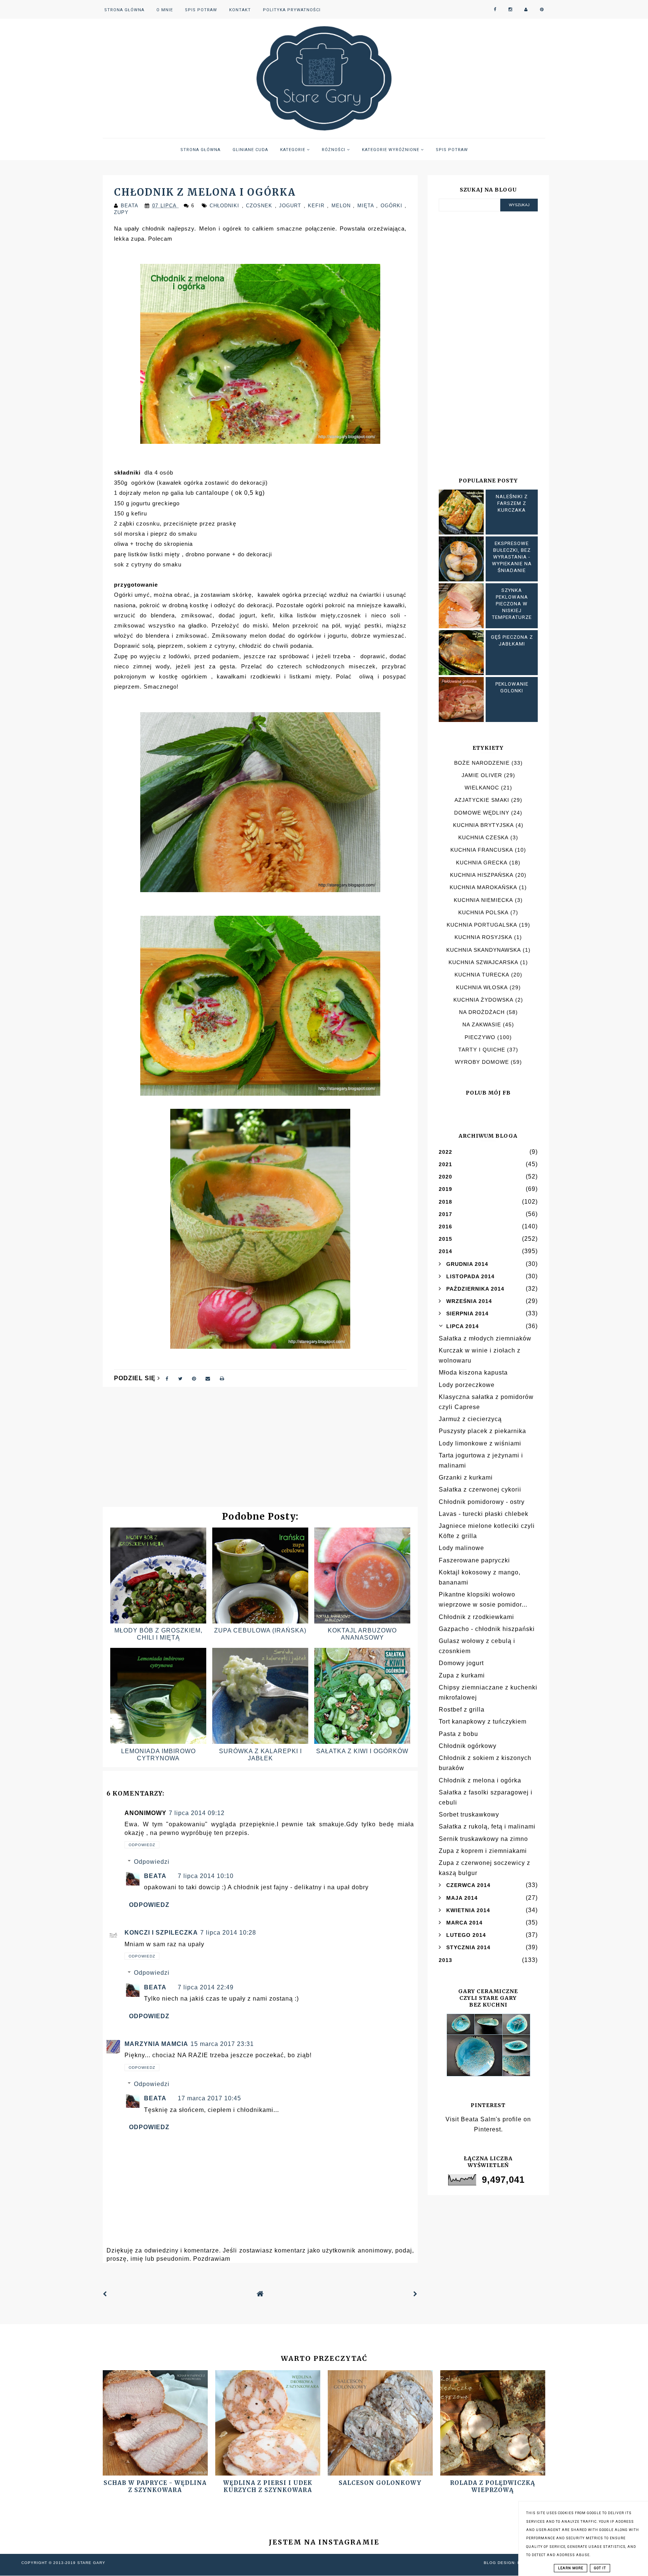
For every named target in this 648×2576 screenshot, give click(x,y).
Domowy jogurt (461, 1663)
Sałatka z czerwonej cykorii (480, 1489)
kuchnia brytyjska (483, 825)
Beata (155, 1876)
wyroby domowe (482, 1062)
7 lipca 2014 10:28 (228, 1933)
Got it (600, 2568)
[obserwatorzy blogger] (526, 10)
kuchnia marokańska (483, 887)
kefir (317, 206)
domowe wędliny (482, 813)
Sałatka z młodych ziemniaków (485, 1338)
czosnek (260, 206)
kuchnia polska (483, 912)
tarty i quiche (482, 1050)
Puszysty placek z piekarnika (482, 1431)
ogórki (393, 206)
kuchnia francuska (482, 850)
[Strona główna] (260, 2294)
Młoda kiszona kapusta (473, 1373)
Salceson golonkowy (380, 2483)
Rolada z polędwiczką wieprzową (493, 2486)
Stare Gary (91, 2563)
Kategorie (293, 150)
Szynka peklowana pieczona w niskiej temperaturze (512, 604)
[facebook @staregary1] (495, 10)
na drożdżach (482, 1012)
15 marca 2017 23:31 (222, 2044)
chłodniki (226, 206)
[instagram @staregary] (510, 10)
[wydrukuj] (222, 1378)
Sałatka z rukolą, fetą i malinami (487, 1826)
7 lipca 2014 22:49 (206, 1987)
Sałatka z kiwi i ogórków (362, 1751)
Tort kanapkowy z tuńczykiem (483, 1722)
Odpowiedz (142, 1845)
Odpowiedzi (152, 1862)
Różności (334, 150)
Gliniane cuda (250, 150)
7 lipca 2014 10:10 (206, 1876)
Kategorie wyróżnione (391, 150)
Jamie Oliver (482, 775)
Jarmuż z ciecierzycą (470, 1419)
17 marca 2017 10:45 (209, 2098)
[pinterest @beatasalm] (542, 10)
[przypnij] (194, 1378)
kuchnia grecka (482, 863)
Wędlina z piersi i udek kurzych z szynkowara (268, 2486)
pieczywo (480, 1037)
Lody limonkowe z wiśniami (480, 1443)
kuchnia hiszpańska (482, 875)
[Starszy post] (415, 2294)
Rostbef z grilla (462, 1710)
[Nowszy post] (105, 2294)
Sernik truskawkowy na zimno (483, 1839)
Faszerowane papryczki (474, 1560)
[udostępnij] (167, 1378)
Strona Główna (124, 10)
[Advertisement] (260, 1451)
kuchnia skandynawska (484, 950)
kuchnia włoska (482, 987)
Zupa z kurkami (462, 1675)
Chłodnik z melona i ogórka (480, 1780)
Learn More (571, 2568)
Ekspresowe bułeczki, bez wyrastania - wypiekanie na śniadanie (512, 557)
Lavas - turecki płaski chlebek (484, 1514)
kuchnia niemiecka (483, 900)
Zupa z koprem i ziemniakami (483, 1851)
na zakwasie (482, 1024)
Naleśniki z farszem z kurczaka (512, 503)
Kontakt (240, 10)
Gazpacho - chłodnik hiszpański (487, 1629)
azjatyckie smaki (482, 800)
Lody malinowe (461, 1548)
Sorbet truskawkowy (469, 1814)
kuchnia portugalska (482, 925)
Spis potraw (201, 10)
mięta (367, 206)
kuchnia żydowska (483, 1000)
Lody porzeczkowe (467, 1385)
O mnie (165, 10)
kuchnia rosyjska (483, 937)
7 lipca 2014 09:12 (197, 1813)
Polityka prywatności (292, 10)
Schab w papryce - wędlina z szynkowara (155, 2486)
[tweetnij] (180, 1378)
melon (342, 206)
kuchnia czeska (483, 837)
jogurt (291, 206)
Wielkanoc (482, 788)
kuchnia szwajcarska (483, 962)
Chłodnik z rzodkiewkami (476, 1617)
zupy (121, 212)
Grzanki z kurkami (466, 1477)
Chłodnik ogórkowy (468, 1746)
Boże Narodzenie (482, 763)
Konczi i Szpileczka (161, 1933)
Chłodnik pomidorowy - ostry (482, 1502)
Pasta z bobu (458, 1734)
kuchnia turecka (482, 975)
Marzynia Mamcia (156, 2044)
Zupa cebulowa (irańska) (260, 1630)
